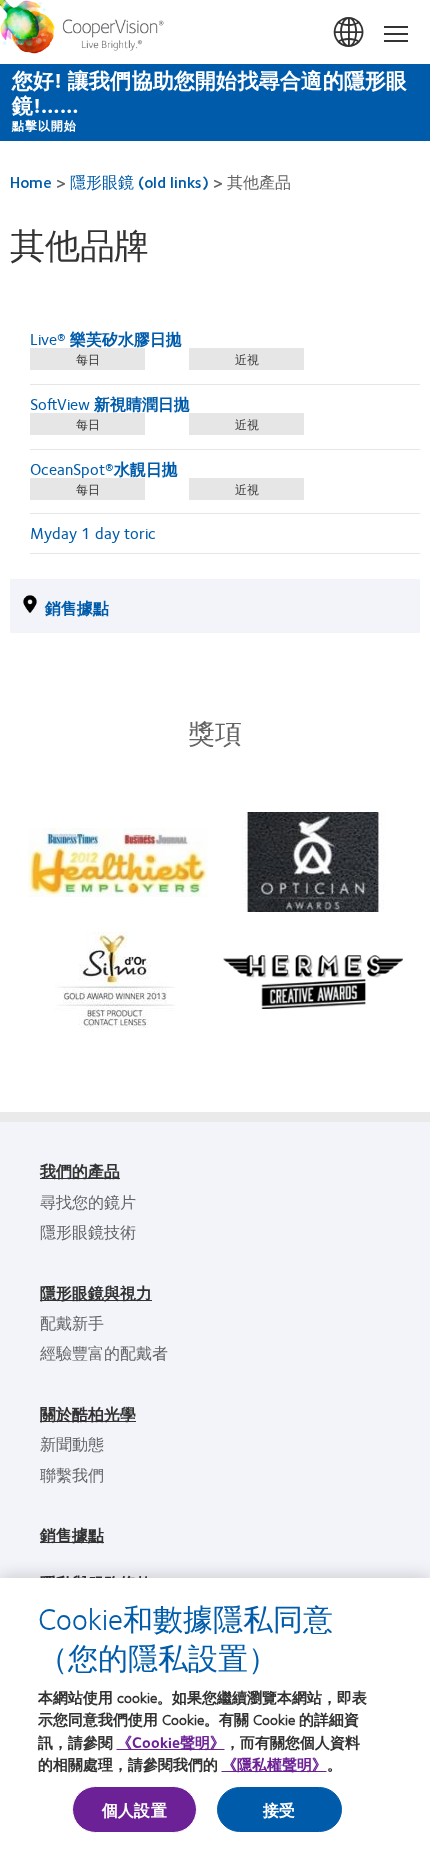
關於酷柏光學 (88, 1413)
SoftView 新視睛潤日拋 (110, 403)
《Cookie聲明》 (171, 1742)
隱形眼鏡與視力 (96, 1292)
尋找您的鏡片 (88, 1201)
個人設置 (134, 1809)
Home (31, 181)
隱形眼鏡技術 (88, 1231)
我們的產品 (80, 1170)
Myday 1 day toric (93, 532)
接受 (279, 1809)
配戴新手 (72, 1322)
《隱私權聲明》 (274, 1764)
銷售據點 (77, 607)
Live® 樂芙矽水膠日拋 (106, 338)
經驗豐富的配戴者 (104, 1352)
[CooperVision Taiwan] (215, 32)
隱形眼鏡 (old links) (139, 181)
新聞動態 (72, 1443)
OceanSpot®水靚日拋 (104, 468)
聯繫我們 (72, 1474)
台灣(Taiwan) (350, 33)
